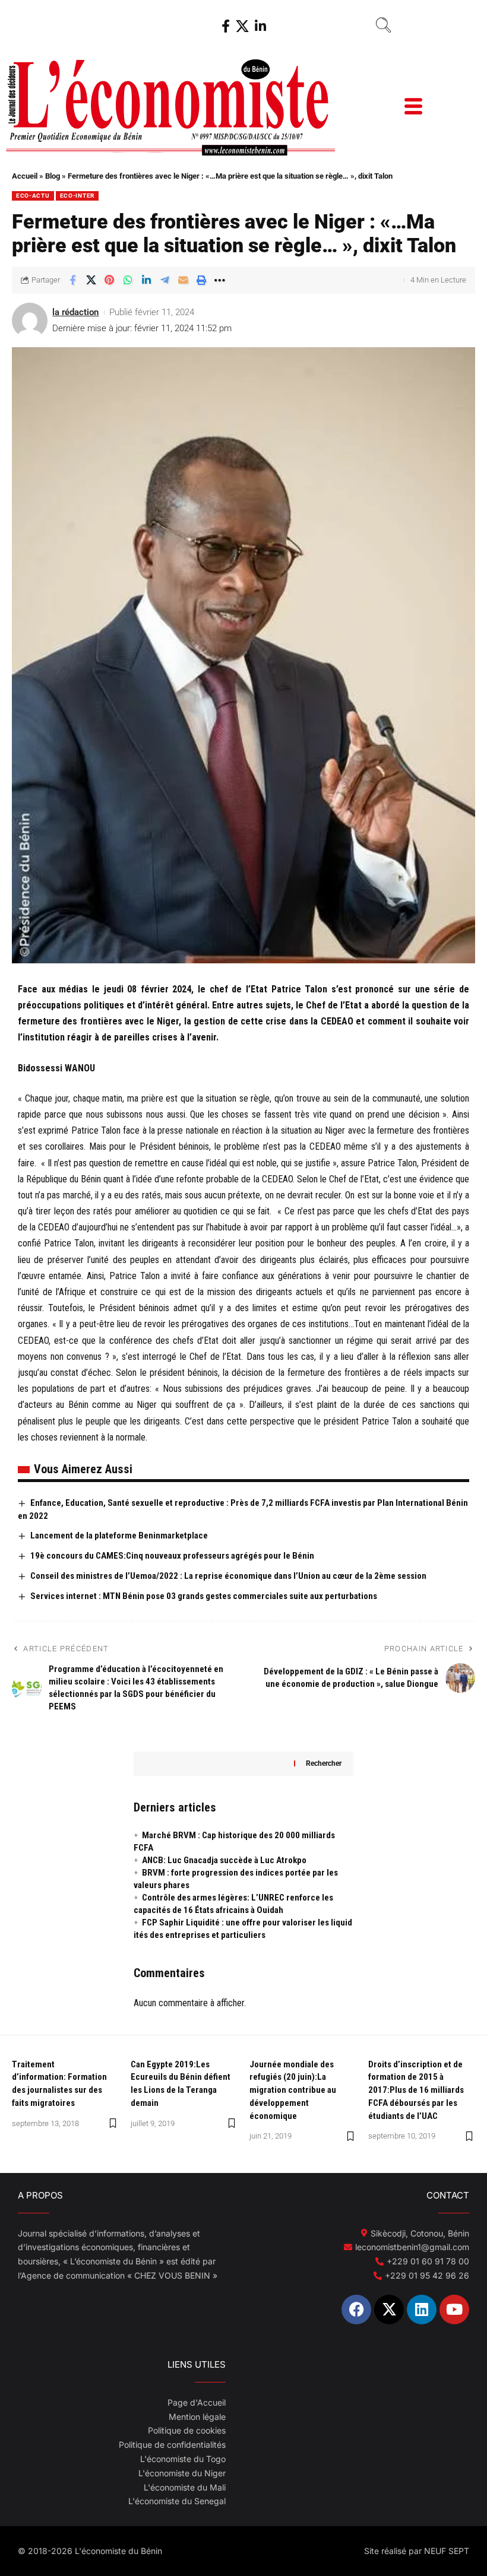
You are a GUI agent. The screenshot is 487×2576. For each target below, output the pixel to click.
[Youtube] (454, 2309)
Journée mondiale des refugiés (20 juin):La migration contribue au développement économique (293, 2090)
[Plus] (220, 280)
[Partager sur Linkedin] (146, 280)
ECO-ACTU (33, 196)
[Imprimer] (201, 280)
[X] (242, 26)
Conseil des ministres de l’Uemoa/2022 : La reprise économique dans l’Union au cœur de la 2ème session (228, 1576)
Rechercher (324, 1763)
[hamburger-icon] (412, 108)
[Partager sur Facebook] (72, 280)
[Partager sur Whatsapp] (128, 280)
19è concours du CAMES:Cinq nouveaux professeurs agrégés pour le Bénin (172, 1556)
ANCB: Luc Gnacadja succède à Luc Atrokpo (224, 1860)
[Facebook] (226, 26)
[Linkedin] (422, 2309)
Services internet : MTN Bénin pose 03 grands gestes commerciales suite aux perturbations (204, 1596)
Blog (53, 176)
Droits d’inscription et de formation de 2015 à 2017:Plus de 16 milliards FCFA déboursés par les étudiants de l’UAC (416, 2090)
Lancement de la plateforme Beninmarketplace (119, 1536)
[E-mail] (183, 280)
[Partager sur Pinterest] (109, 280)
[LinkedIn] (260, 26)
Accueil (25, 176)
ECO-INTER (77, 196)
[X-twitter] (389, 2309)
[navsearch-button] (383, 27)
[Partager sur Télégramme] (165, 280)
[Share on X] (91, 280)
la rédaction (75, 312)
